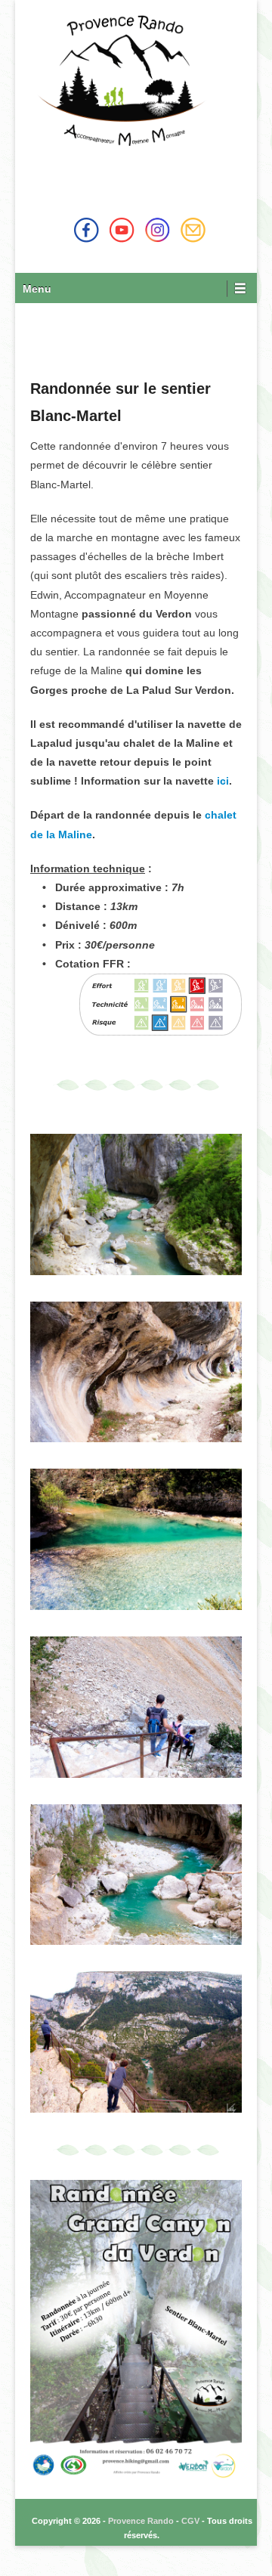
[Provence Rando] (125, 80)
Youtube (122, 230)
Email (193, 230)
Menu (37, 289)
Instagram (158, 230)
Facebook (87, 230)
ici (223, 781)
